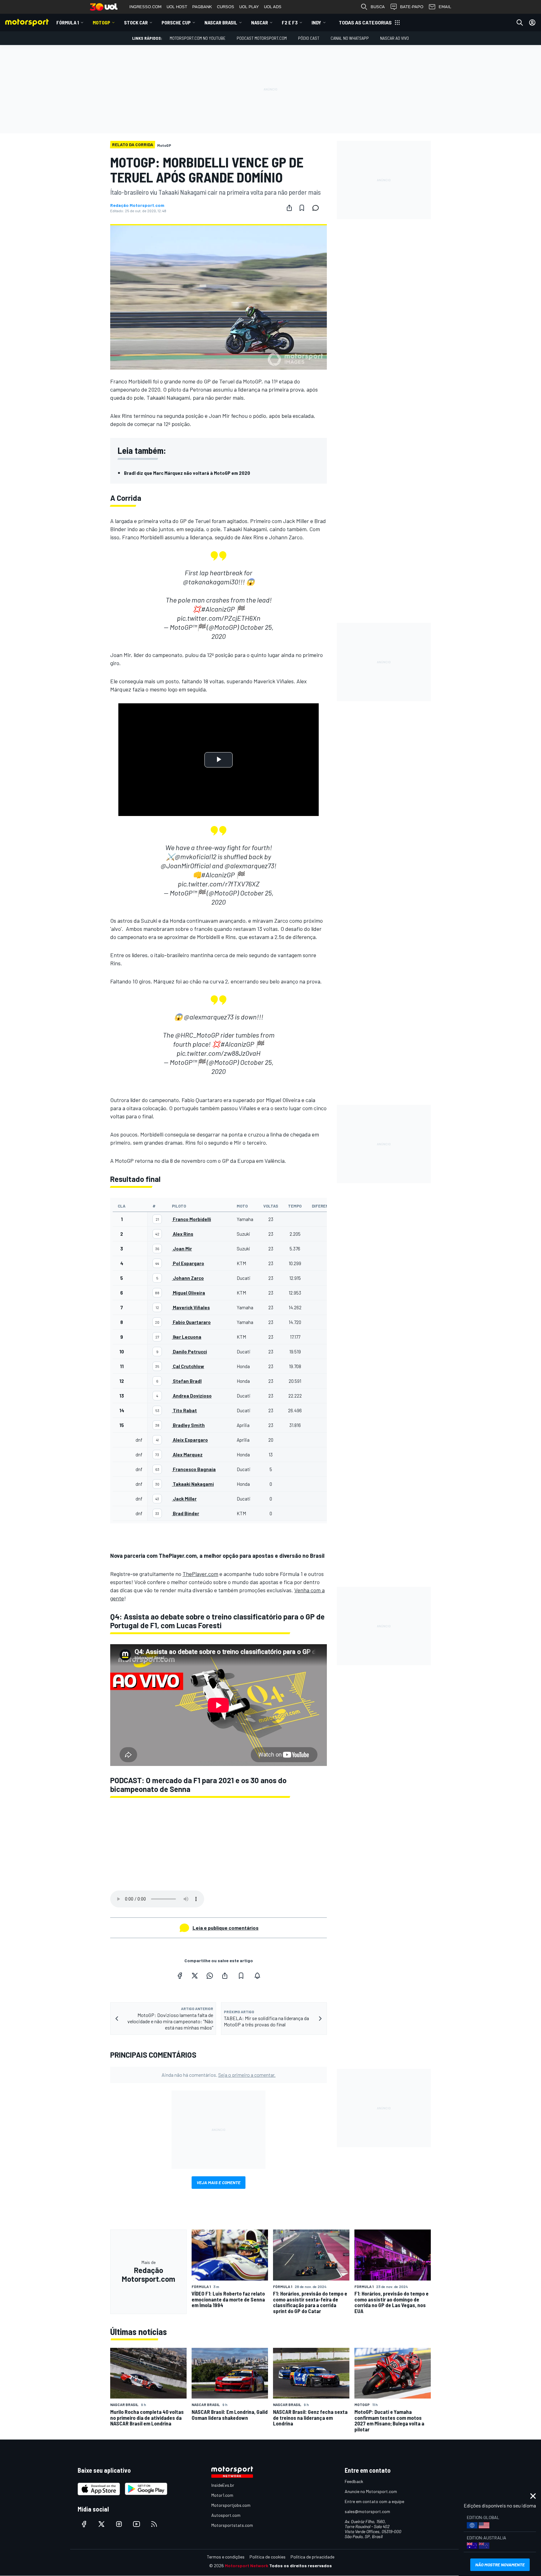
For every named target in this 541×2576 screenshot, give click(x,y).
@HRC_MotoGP (197, 1035)
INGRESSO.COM (145, 7)
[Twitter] (195, 1976)
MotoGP (101, 22)
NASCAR (260, 22)
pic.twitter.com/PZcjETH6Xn (219, 618)
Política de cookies (268, 2557)
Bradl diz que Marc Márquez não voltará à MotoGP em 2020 (187, 473)
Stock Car (136, 22)
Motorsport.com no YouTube (198, 38)
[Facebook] (180, 1976)
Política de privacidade (312, 2557)
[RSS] (154, 2524)
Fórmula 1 (68, 22)
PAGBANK (202, 7)
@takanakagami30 (211, 582)
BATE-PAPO (412, 7)
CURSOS (226, 7)
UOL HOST (177, 7)
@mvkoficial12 (196, 856)
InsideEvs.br (223, 2485)
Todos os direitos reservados (301, 2566)
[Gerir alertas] (257, 1976)
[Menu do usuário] (532, 23)
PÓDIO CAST (309, 38)
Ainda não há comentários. (219, 2075)
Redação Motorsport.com (137, 205)
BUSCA (378, 7)
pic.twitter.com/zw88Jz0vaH (219, 1053)
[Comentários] (317, 208)
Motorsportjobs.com (231, 2505)
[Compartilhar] (289, 208)
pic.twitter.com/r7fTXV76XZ (219, 884)
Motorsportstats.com (232, 2525)
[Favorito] (302, 208)
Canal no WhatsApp (350, 38)
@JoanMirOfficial (186, 865)
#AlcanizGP (218, 609)
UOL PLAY (249, 7)
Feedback (354, 2481)
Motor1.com (222, 2495)
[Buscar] (520, 23)
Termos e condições (226, 2557)
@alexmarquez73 (249, 865)
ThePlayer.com (200, 1574)
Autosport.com (226, 2515)
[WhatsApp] (210, 1976)
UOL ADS (273, 7)
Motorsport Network (247, 2566)
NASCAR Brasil (221, 22)
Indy (316, 22)
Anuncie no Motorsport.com (371, 2491)
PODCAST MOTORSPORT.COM (262, 38)
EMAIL (445, 7)
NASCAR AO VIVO (394, 38)
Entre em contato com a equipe (374, 2501)
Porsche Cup (176, 22)
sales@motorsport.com (367, 2511)
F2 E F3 (290, 22)
